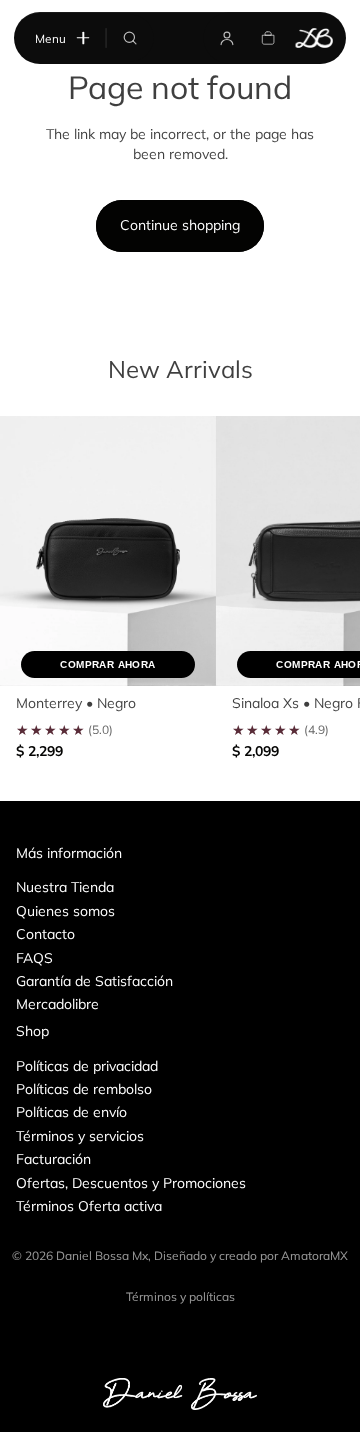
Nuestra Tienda (65, 887)
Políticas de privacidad (87, 1066)
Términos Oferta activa (89, 1206)
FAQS (34, 958)
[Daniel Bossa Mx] (315, 37)
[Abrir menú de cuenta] (226, 37)
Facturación (53, 1159)
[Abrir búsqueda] (130, 37)
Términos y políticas (180, 1296)
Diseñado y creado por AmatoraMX (251, 1255)
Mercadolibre (57, 1004)
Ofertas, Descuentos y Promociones (131, 1183)
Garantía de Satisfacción (94, 981)
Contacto (45, 934)
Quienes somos (65, 911)
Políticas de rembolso (84, 1089)
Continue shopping (180, 225)
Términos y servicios (80, 1136)
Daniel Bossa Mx (102, 1255)
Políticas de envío (71, 1112)
